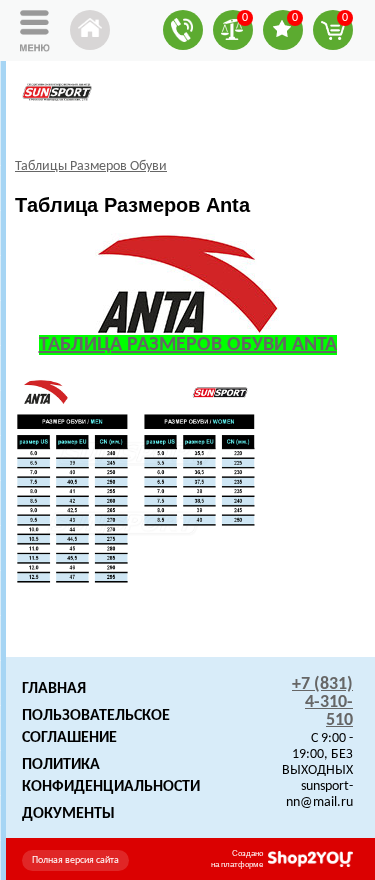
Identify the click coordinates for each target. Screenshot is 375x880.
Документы (68, 814)
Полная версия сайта (75, 860)
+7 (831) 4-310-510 (322, 702)
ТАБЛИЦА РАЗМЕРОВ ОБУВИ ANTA (188, 345)
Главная (54, 689)
